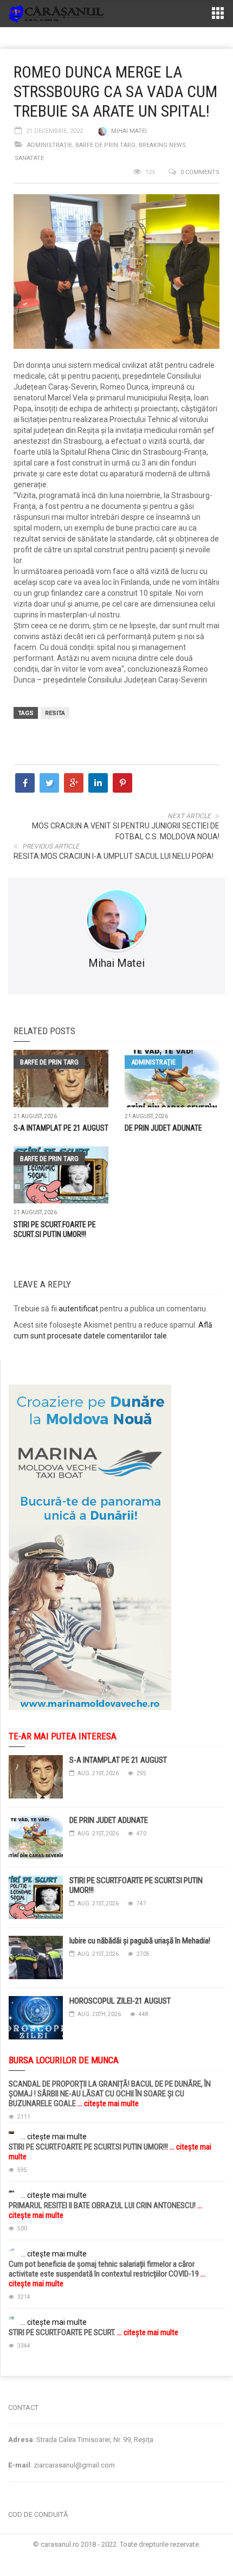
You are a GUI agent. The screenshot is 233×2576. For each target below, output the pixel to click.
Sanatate (29, 158)
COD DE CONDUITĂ (38, 2514)
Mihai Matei (129, 131)
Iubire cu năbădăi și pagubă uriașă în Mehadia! (140, 1941)
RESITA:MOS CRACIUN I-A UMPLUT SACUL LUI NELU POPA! (114, 856)
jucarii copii (19, 2381)
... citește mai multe (107, 2103)
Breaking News (162, 145)
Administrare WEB (116, 2554)
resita (55, 713)
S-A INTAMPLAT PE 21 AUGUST (61, 1128)
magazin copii (63, 2381)
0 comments (200, 172)
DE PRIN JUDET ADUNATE (163, 1128)
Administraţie (50, 145)
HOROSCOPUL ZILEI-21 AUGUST (120, 2001)
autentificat (78, 1309)
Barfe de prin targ (105, 145)
